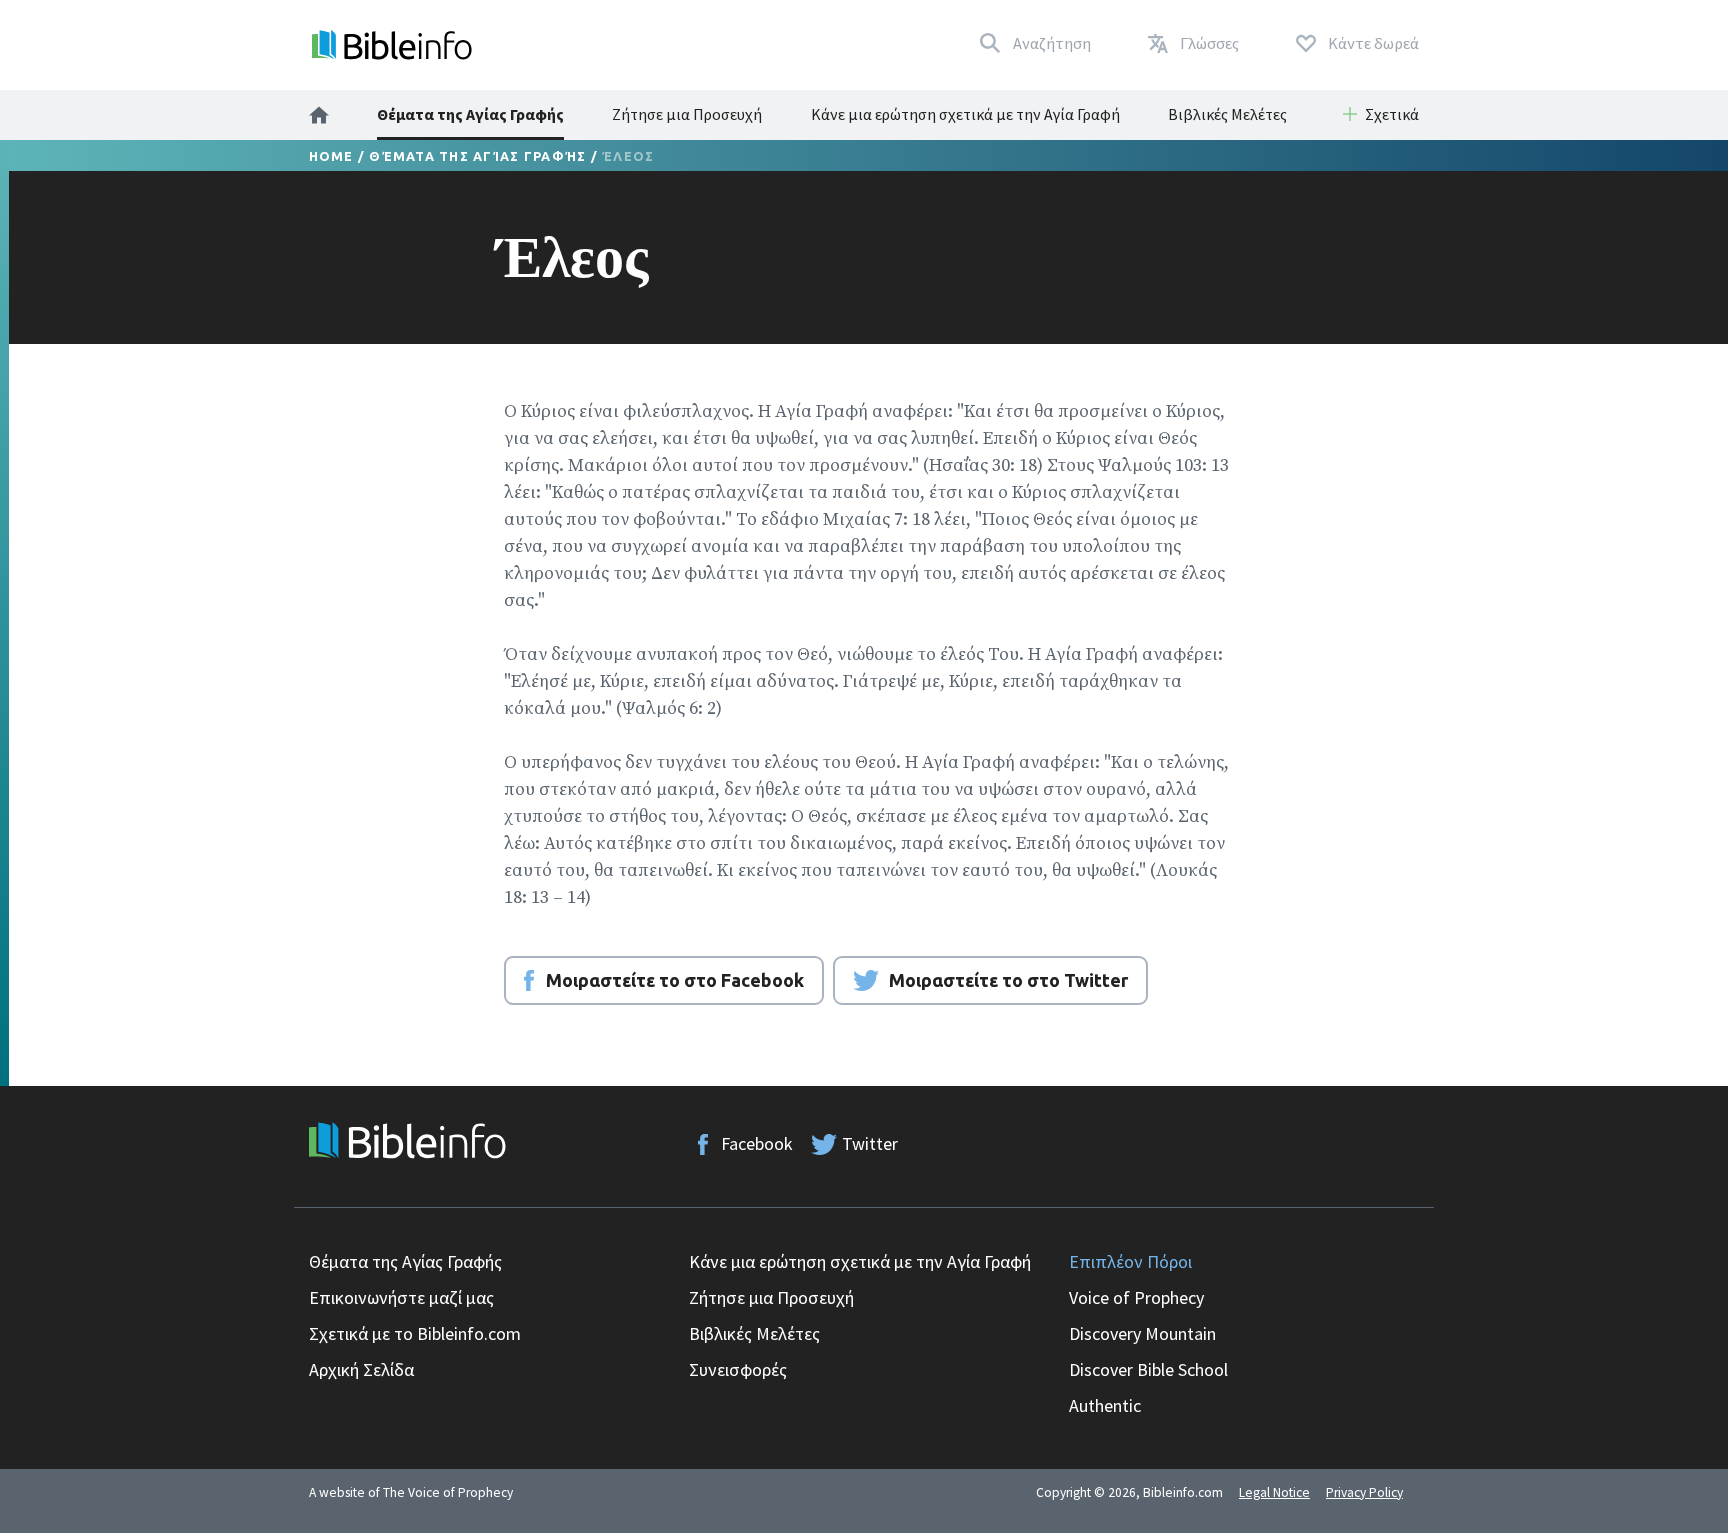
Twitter (870, 1143)
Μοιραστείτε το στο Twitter (1008, 980)
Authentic (1105, 1405)
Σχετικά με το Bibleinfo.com (415, 1333)
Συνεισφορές (738, 1369)
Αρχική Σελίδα (361, 1369)
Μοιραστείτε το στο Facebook (675, 980)
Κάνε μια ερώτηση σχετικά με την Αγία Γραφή (965, 114)
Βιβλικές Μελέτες (1227, 114)
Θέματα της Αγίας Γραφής (470, 114)
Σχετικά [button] (1392, 114)
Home (331, 156)
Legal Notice (1274, 1492)
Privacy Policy (1364, 1492)
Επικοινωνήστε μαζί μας (401, 1297)
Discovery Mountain (1142, 1333)
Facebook (757, 1143)
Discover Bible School (1148, 1369)
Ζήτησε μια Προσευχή (687, 114)
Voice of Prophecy (1136, 1297)
